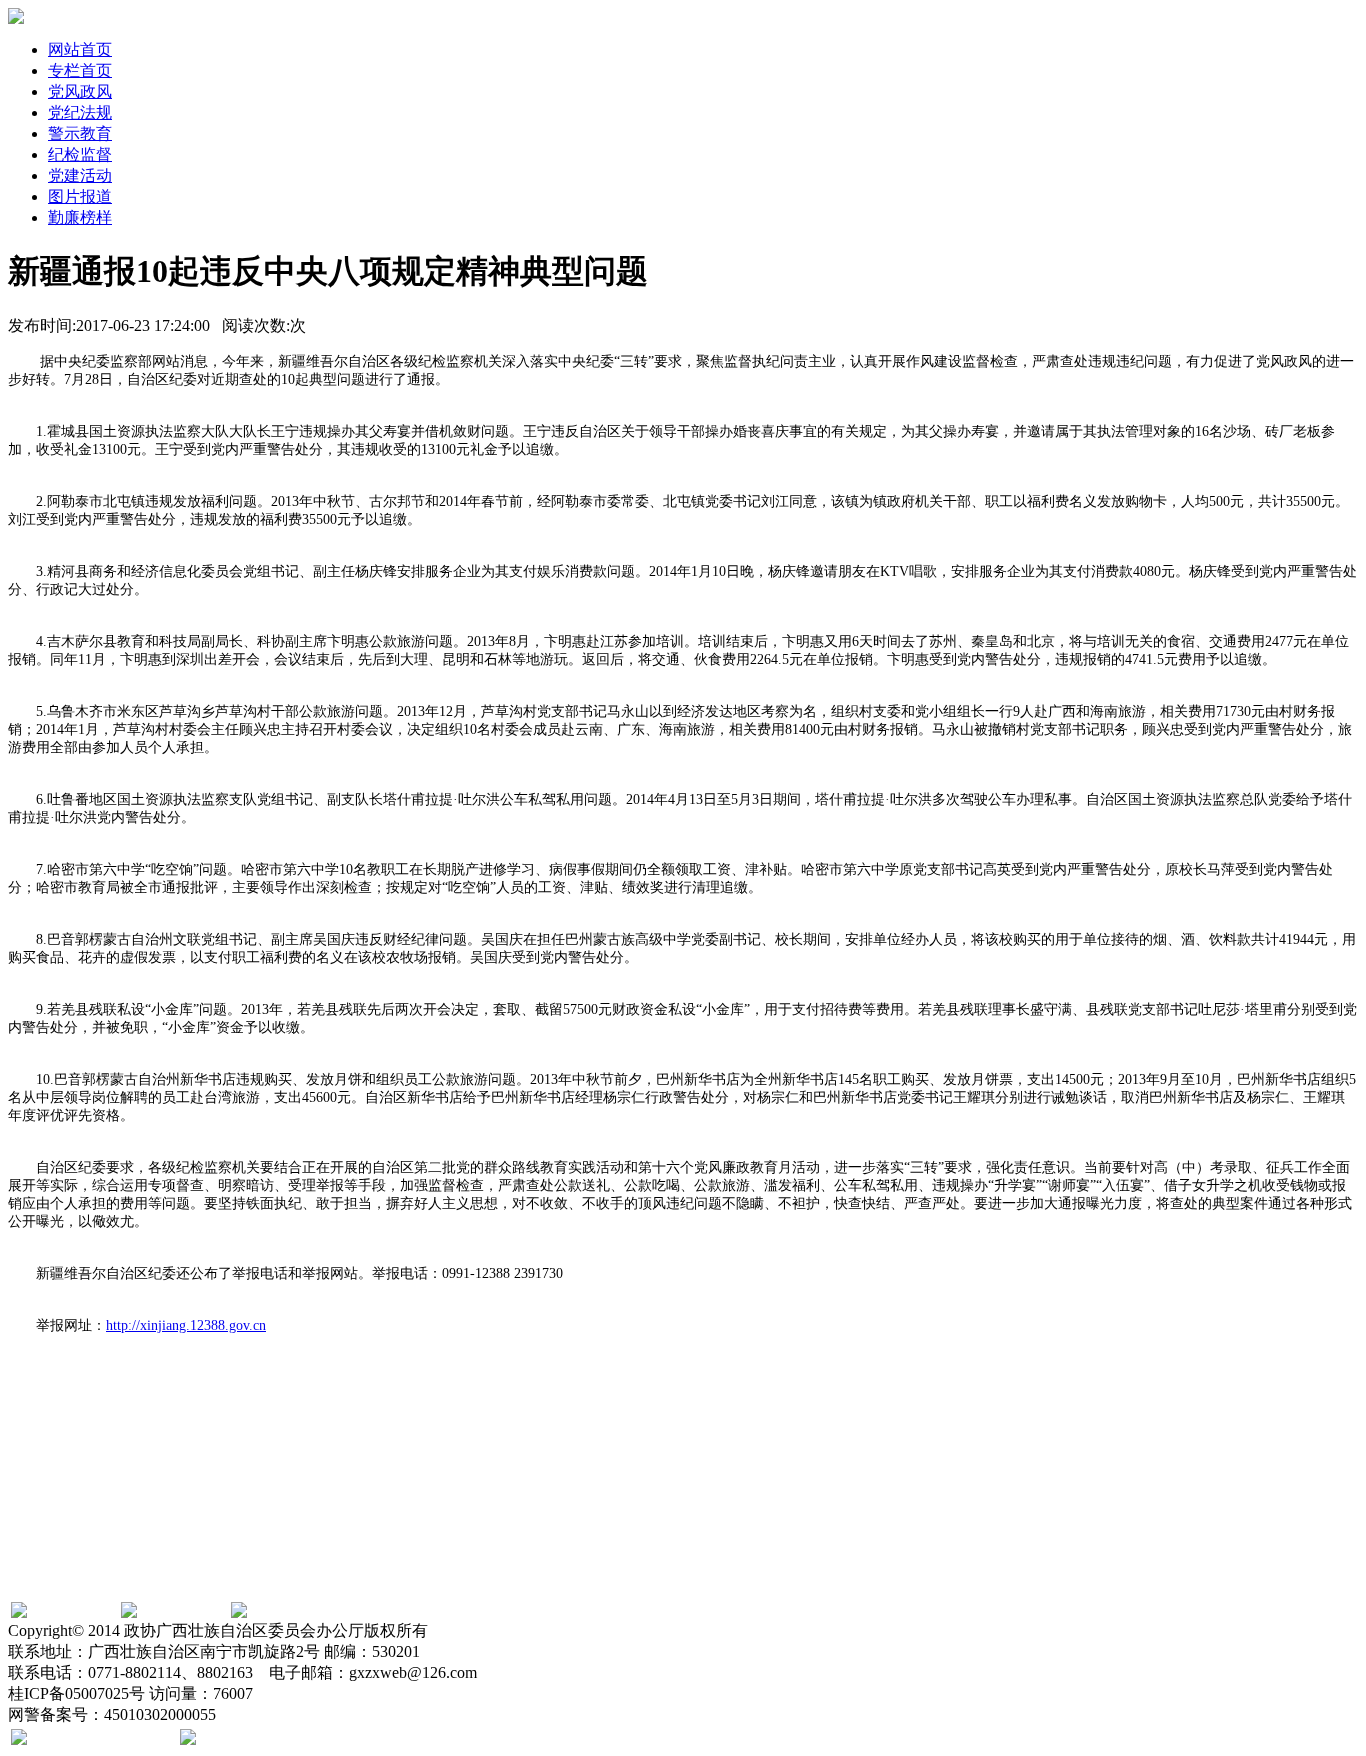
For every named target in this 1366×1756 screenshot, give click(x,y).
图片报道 (80, 196)
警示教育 (80, 133)
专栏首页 (80, 70)
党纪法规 (80, 112)
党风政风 (80, 91)
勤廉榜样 (80, 217)
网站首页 (80, 49)
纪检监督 (80, 154)
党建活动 (80, 175)
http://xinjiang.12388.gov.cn (186, 1325)
